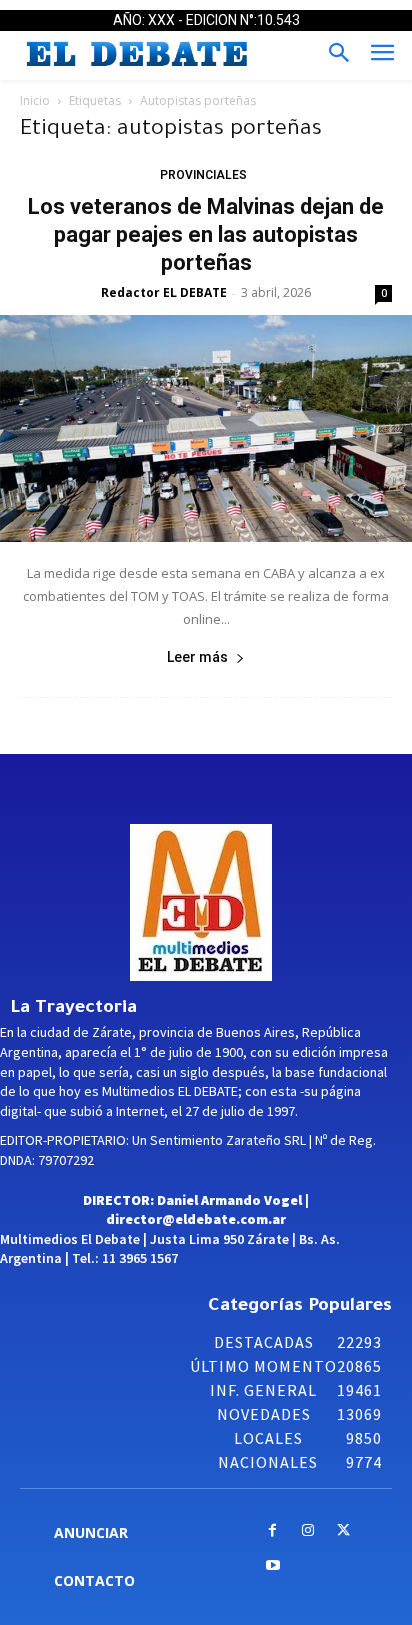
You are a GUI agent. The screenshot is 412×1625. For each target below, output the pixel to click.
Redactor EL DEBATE (164, 292)
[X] (343, 1531)
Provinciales (203, 175)
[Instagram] (307, 1531)
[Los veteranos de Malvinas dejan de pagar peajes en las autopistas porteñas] (206, 429)
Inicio (35, 100)
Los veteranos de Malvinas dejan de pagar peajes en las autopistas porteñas (206, 234)
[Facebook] (272, 1531)
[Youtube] (272, 1566)
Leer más (197, 657)
